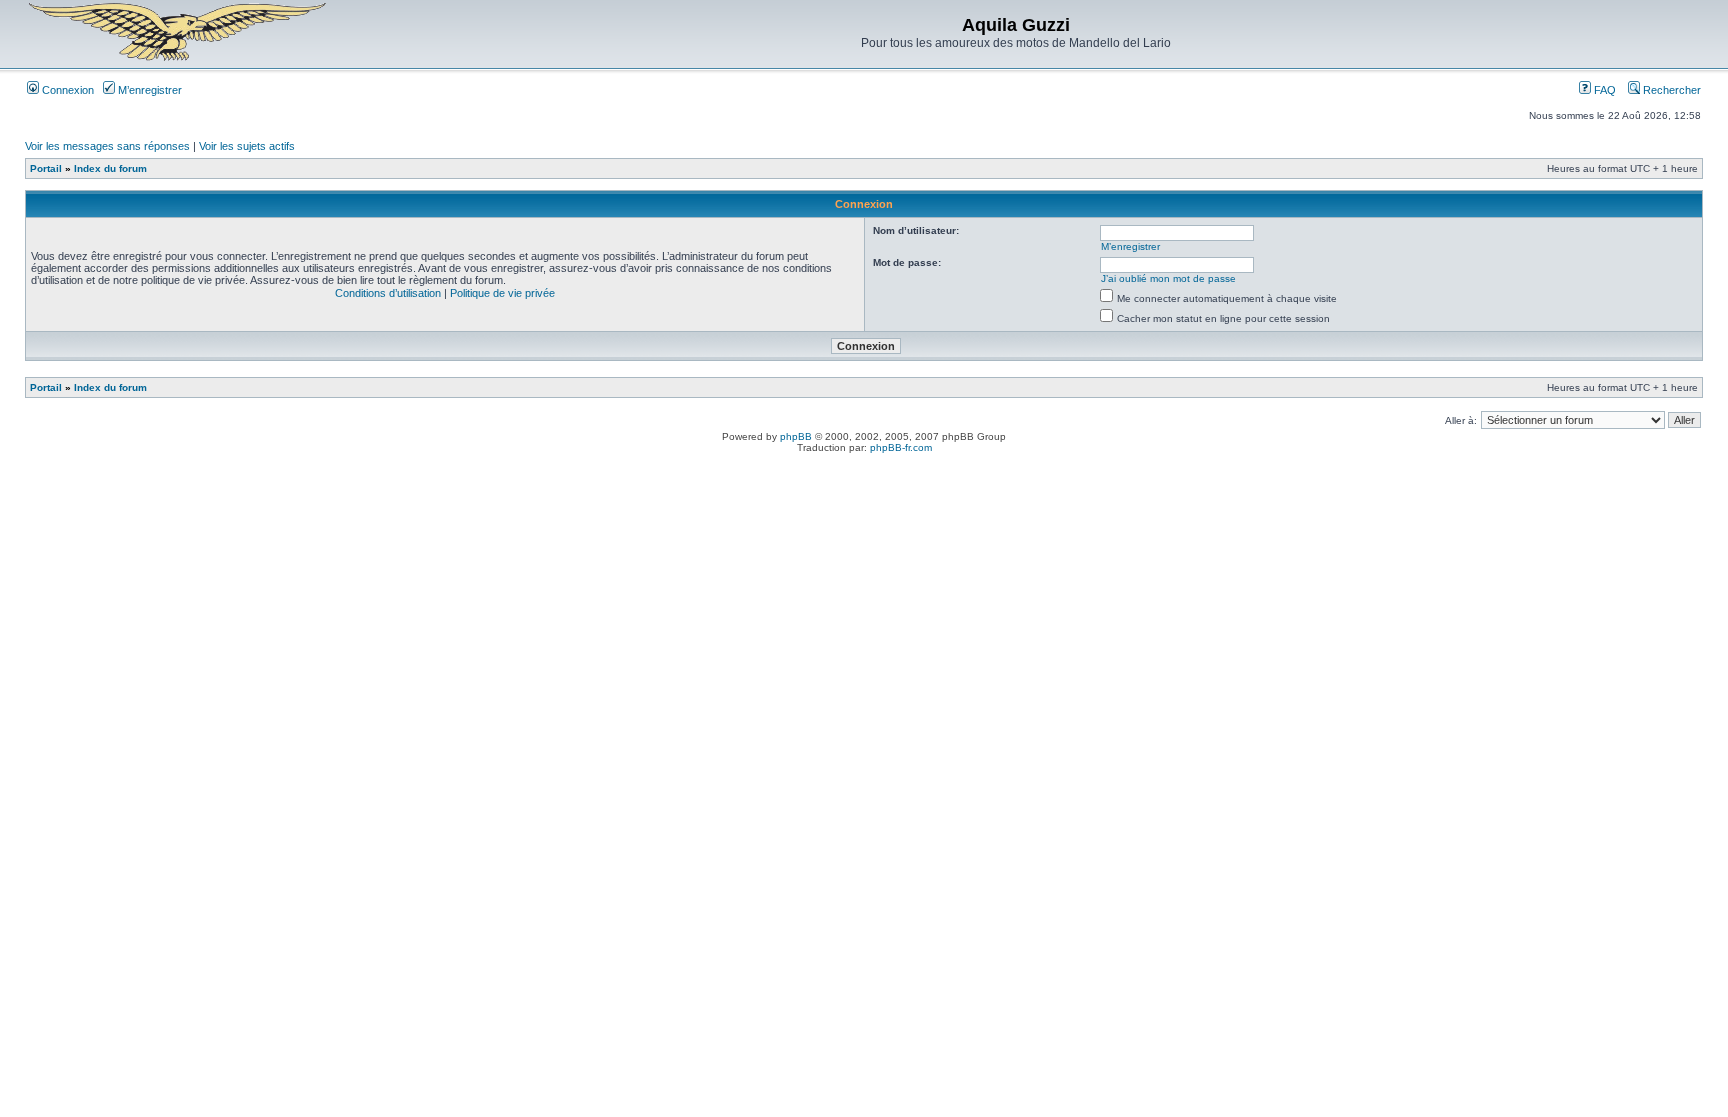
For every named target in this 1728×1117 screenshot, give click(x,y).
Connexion (66, 90)
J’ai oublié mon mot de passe (1168, 278)
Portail (46, 168)
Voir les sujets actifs (247, 146)
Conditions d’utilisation (388, 293)
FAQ (1603, 90)
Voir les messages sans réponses (107, 146)
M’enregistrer (148, 90)
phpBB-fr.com (901, 447)
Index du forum (110, 168)
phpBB (796, 436)
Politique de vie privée (502, 293)
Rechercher (1670, 90)
